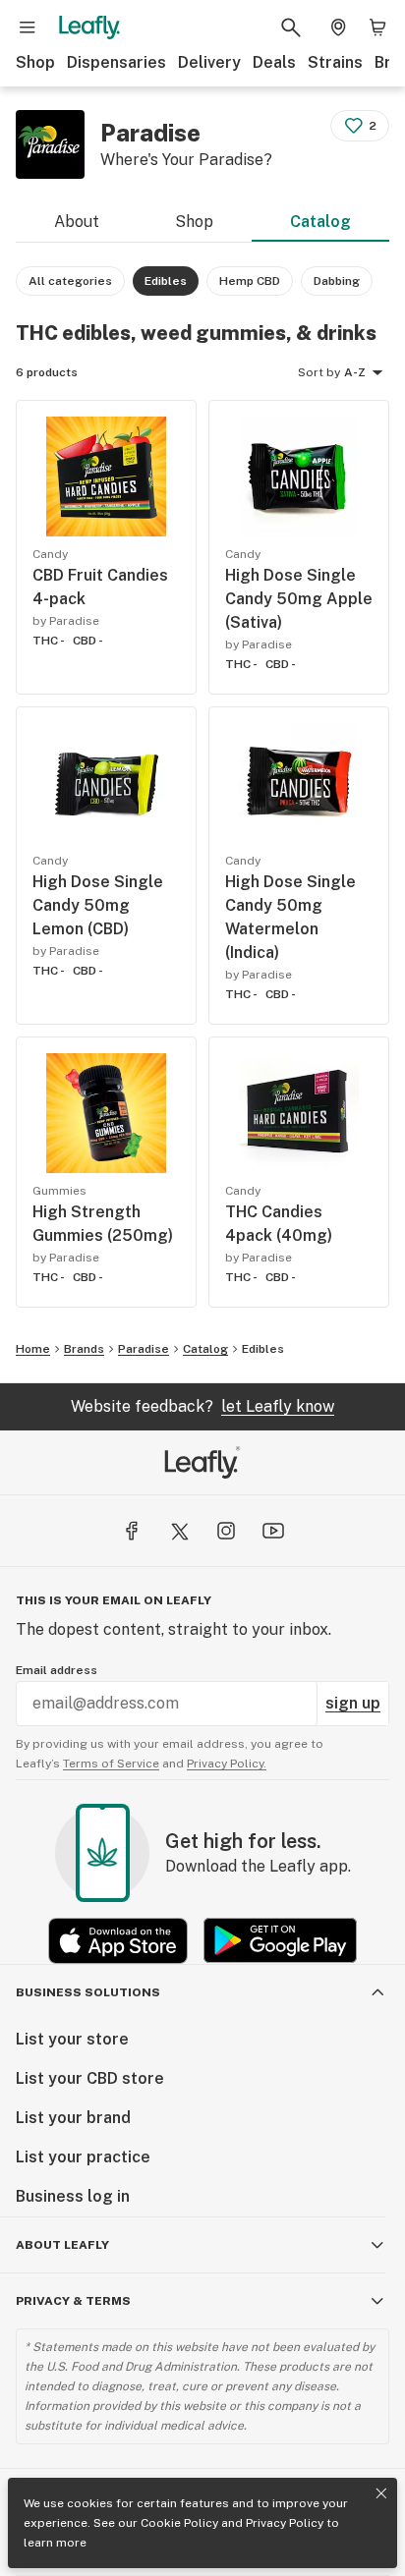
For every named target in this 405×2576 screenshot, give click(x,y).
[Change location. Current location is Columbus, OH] (338, 28)
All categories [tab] (70, 281)
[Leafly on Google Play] (280, 1941)
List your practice (83, 2157)
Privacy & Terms (73, 2301)
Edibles (263, 1349)
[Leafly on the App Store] (118, 1941)
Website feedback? (202, 1406)
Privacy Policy (285, 2523)
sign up (353, 1703)
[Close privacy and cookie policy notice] (381, 2493)
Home (33, 1349)
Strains (335, 62)
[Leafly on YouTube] (273, 1531)
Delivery (209, 62)
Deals (274, 62)
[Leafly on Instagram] (226, 1531)
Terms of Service (111, 1764)
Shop (35, 62)
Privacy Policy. (227, 1764)
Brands (84, 1349)
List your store (72, 2039)
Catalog (320, 222)
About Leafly (62, 2245)
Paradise (144, 1349)
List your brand (73, 2118)
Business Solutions (88, 1992)
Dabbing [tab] (337, 281)
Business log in (73, 2196)
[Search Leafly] (291, 28)
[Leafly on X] (179, 1531)
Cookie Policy (179, 2523)
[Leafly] (89, 28)
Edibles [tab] (166, 281)
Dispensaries (116, 62)
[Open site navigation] (28, 28)
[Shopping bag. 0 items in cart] (377, 28)
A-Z (355, 372)
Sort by (319, 372)
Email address (57, 1670)
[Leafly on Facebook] (132, 1531)
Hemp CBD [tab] (250, 281)
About (77, 222)
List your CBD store (90, 2078)
